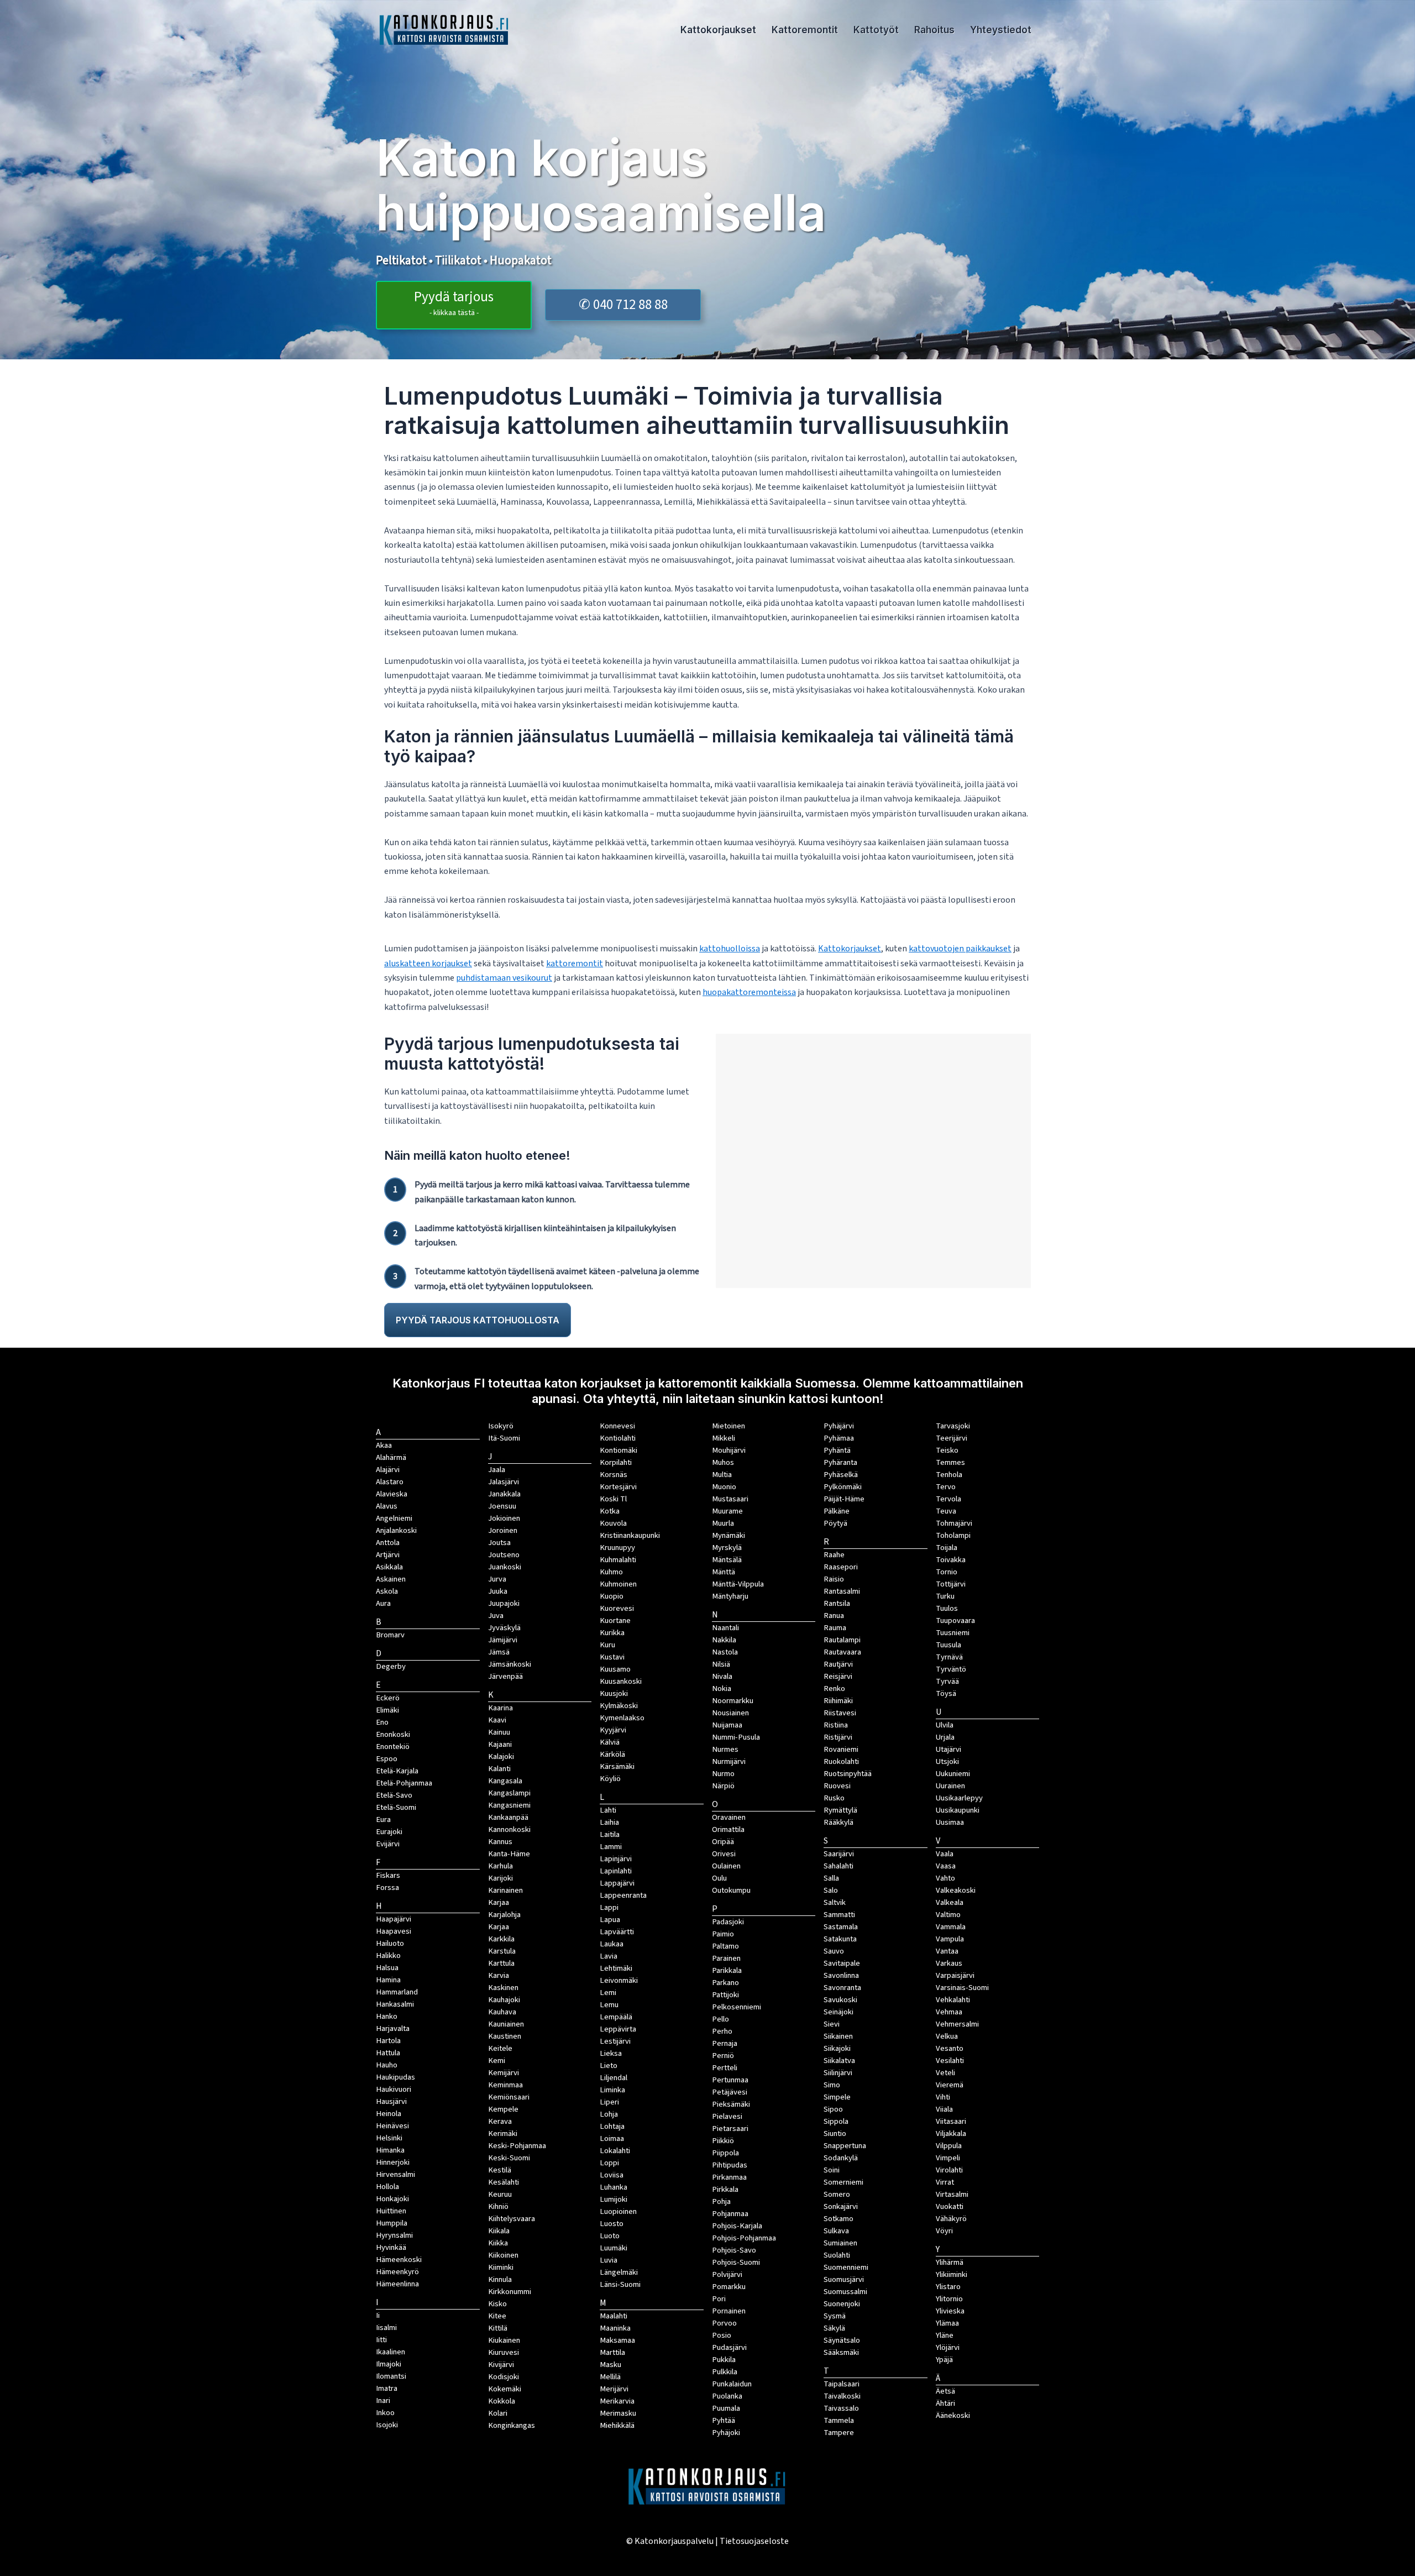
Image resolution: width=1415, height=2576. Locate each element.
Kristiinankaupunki (630, 1535)
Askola (387, 1591)
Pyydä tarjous (454, 303)
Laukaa (612, 1944)
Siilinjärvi (838, 2073)
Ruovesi (837, 1786)
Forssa (387, 1888)
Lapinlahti (616, 1871)
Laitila (610, 1834)
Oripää (723, 1842)
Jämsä (499, 1652)
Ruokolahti (841, 1761)
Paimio (723, 1934)
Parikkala (727, 1970)
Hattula (388, 2053)
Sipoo (833, 2109)
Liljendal (614, 2078)
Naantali (725, 1628)
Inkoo (385, 2413)
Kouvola (613, 1523)
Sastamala (841, 1927)
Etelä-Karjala (397, 1771)
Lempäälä (616, 2017)
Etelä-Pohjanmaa (404, 1783)
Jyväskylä (504, 1628)
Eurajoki (389, 1832)
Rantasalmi (842, 1591)
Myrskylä (727, 1548)
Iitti (381, 2340)
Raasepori (841, 1567)
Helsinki (389, 2138)
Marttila (612, 2352)
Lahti (608, 1810)
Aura (383, 1603)
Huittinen (391, 2211)
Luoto (610, 2236)
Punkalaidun (732, 2384)
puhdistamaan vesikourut (504, 978)
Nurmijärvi (729, 1761)
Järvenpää (505, 1676)
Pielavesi (727, 2116)
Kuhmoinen (618, 1584)
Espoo (387, 1759)
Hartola (388, 2041)
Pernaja (725, 2043)
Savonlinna (841, 1975)
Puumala (726, 2408)
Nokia (722, 1688)
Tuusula (948, 1645)
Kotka (610, 1511)
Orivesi (724, 1854)
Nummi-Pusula (736, 1737)
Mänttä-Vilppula (738, 1584)
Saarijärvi (839, 1854)
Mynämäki (729, 1535)
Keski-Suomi (509, 2158)
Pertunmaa (730, 2080)
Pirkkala (725, 2189)
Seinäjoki (838, 2012)
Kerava (500, 2121)
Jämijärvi (503, 1640)
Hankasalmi (395, 2004)
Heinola (389, 2114)
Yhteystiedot (1001, 30)
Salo (831, 1890)
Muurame (727, 1511)
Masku (610, 2365)
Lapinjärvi (616, 1859)
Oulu (719, 1878)
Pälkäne (837, 1511)
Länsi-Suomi (620, 2284)
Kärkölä (612, 1754)
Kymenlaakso (622, 1718)
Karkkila (501, 1939)
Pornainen (729, 2311)
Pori (719, 2299)
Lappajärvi (617, 1883)
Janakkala (504, 1494)
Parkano (725, 1983)
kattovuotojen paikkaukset (960, 949)
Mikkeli (724, 1438)
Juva (496, 1616)
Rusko (834, 1798)
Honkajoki (392, 2199)
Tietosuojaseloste (754, 2541)
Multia (722, 1475)
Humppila (392, 2223)
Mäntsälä (727, 1560)
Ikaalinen (391, 2352)
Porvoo (724, 2323)
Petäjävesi (730, 2092)
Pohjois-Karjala (737, 2226)
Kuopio (612, 1596)
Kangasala (505, 1781)
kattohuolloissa (730, 949)
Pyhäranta (840, 1462)
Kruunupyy (617, 1548)
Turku (945, 1596)
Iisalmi (386, 2328)
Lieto (609, 2065)
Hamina (388, 1980)
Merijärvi (614, 2389)
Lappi (609, 1907)
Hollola (387, 2187)
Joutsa (499, 1543)
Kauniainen (506, 2024)
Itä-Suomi (504, 1438)
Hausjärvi (391, 2101)
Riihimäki (838, 1701)
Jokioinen (504, 1518)
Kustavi (612, 1657)
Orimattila (728, 1829)
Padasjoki (728, 1922)
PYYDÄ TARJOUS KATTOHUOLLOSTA (478, 1320)
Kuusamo (615, 1669)
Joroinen (503, 1530)
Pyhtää (724, 2420)
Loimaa (612, 2138)
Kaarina (501, 1708)
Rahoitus (934, 30)
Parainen (726, 1958)
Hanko (387, 2016)
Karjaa (499, 1927)
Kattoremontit (805, 30)
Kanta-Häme (509, 1854)
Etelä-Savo (394, 1795)
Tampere (839, 2433)
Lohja (609, 2114)
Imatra (387, 2388)
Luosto (612, 2224)
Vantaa (947, 1951)
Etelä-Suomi (396, 1807)
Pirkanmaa (729, 2177)
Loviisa (612, 2175)
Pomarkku (729, 2287)
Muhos (723, 1462)
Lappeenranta (623, 1895)
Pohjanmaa (730, 2214)
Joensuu (502, 1506)
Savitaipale (842, 1963)
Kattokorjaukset (718, 30)
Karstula (502, 1951)
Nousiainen (730, 1713)
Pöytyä (835, 1523)
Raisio (834, 1579)
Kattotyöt (876, 30)
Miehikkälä (617, 2425)
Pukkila (724, 2360)
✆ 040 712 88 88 (623, 305)
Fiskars (388, 1875)
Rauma (835, 1628)
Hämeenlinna (397, 2284)
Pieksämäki (731, 2104)
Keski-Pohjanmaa (517, 2146)
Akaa (384, 1445)
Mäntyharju (730, 1596)
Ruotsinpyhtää (848, 1774)
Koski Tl (613, 1499)
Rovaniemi (841, 1749)
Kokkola (502, 2401)
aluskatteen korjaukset (428, 964)
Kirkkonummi (510, 2292)
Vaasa (946, 1866)
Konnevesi (617, 1426)
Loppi (609, 2163)
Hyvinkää (391, 2247)
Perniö (723, 2056)
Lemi (608, 1993)
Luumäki (614, 2248)
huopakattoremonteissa (749, 992)
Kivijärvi (501, 2365)
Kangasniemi (509, 1805)
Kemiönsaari (509, 2097)
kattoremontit (575, 964)
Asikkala (389, 1567)
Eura (383, 1820)
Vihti (943, 2097)
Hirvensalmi (395, 2174)
